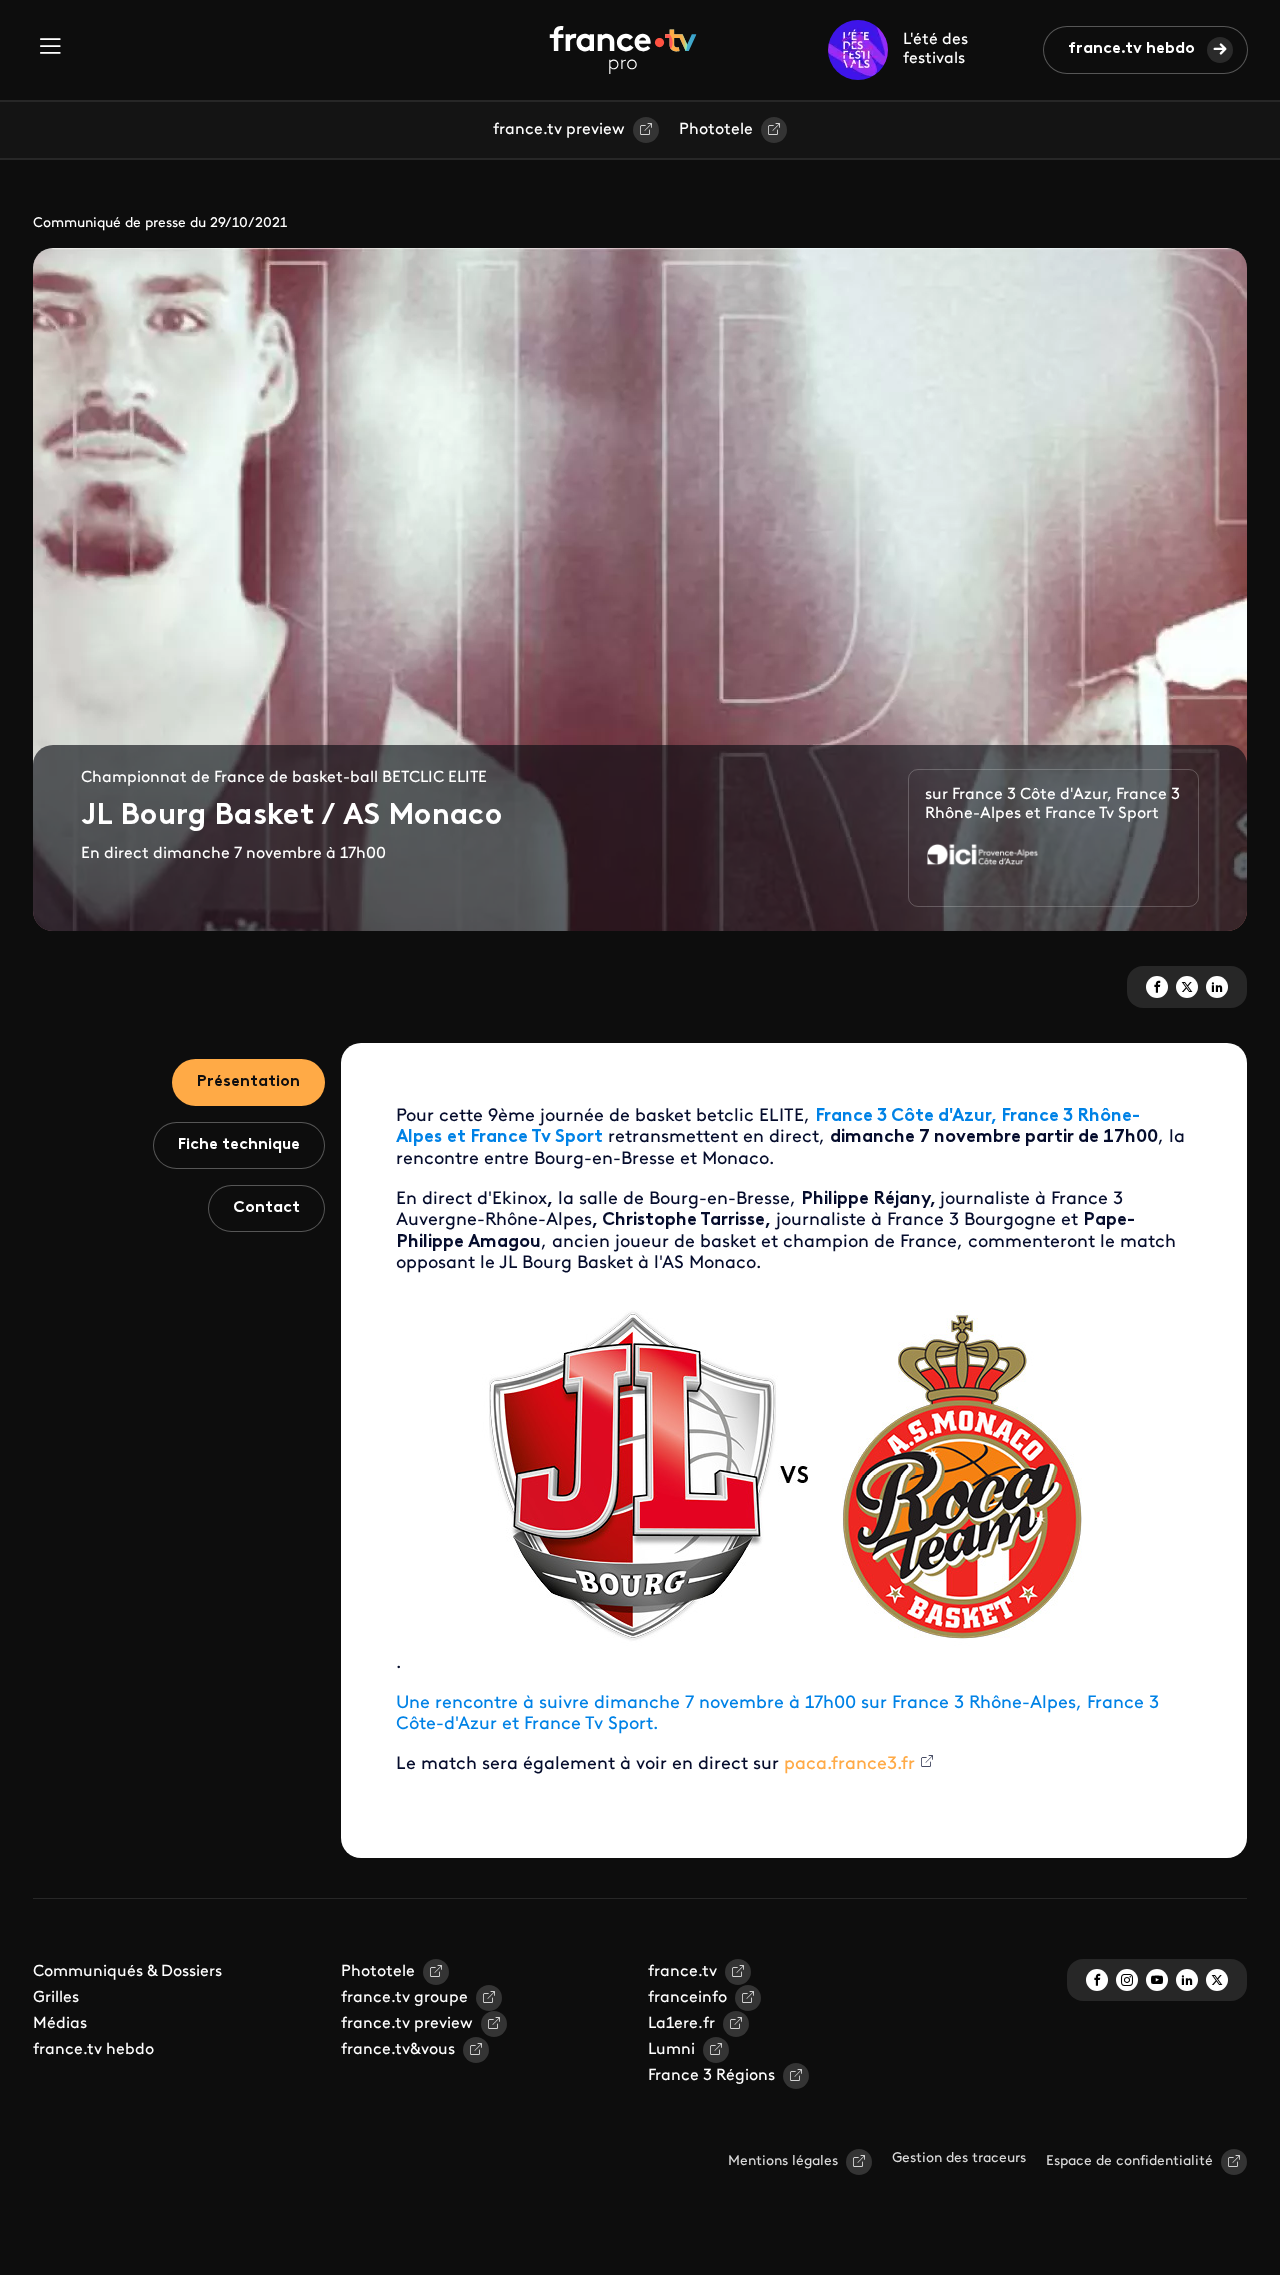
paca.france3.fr (849, 1765)
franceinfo (687, 1998)
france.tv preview (559, 130)
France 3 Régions (711, 2076)
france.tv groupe (404, 1998)
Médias (60, 2024)
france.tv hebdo (1131, 49)
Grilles (56, 1998)
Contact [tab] (266, 1208)
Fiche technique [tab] (239, 1145)
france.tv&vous (398, 2050)
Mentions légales (783, 2161)
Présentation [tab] (248, 1082)
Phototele (716, 130)
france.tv (682, 1972)
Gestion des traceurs (959, 2158)
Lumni (671, 2050)
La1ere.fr (681, 2024)
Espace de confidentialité (1129, 2161)
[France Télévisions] (623, 50)
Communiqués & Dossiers (127, 1972)
